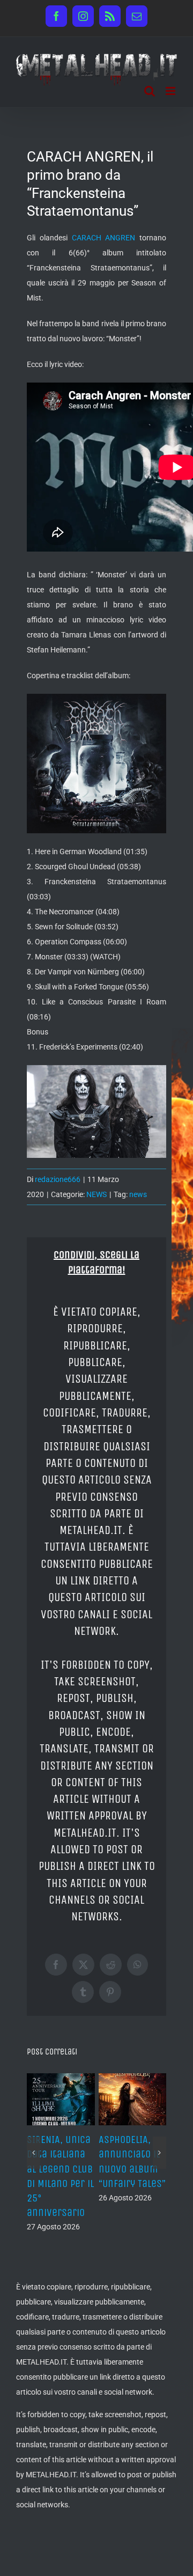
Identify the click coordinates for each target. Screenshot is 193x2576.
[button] (34, 2153)
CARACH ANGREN (104, 238)
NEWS (96, 1194)
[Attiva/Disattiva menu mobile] (171, 91)
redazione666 (58, 1179)
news (138, 1194)
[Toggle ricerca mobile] (150, 91)
